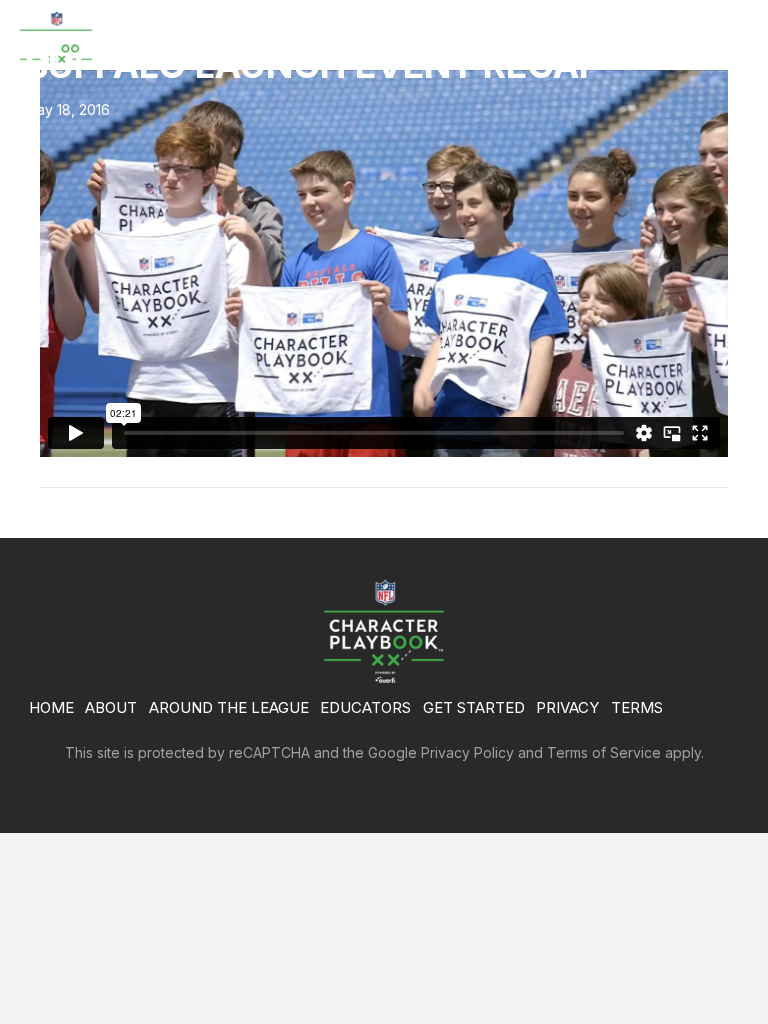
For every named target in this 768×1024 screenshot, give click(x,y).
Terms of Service (604, 752)
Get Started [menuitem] (474, 707)
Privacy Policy (467, 752)
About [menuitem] (111, 707)
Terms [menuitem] (637, 707)
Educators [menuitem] (365, 707)
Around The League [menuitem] (229, 707)
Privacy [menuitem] (567, 707)
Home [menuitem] (51, 707)
